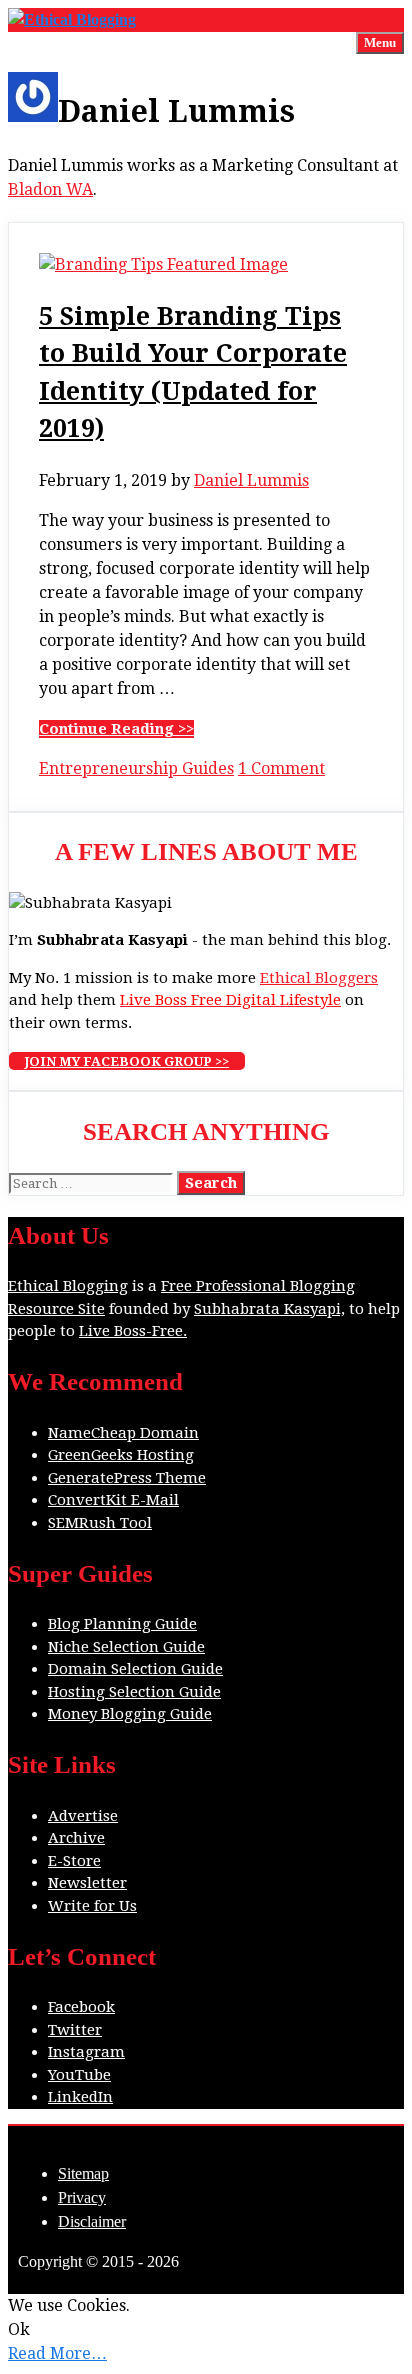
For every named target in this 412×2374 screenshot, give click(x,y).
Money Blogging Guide (130, 1714)
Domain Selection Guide (135, 1669)
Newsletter (87, 1883)
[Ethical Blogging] (72, 19)
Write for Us (92, 1906)
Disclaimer (92, 2221)
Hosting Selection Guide (134, 1692)
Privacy (82, 2197)
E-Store (74, 1861)
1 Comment (281, 768)
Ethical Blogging (68, 1286)
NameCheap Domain (123, 1433)
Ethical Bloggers (319, 978)
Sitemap (83, 2173)
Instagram (86, 2052)
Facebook (81, 2007)
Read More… (57, 2353)
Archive (76, 1838)
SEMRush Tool (100, 1523)
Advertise (83, 1816)
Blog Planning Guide (122, 1624)
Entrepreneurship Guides (136, 768)
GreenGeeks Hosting (121, 1455)
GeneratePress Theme (127, 1478)
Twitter (75, 2030)
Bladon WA (50, 189)
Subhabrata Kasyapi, (269, 1309)
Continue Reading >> (116, 729)
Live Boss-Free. (133, 1331)
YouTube (79, 2075)
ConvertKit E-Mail (113, 1500)
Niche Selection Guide (126, 1647)
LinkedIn (80, 2097)
